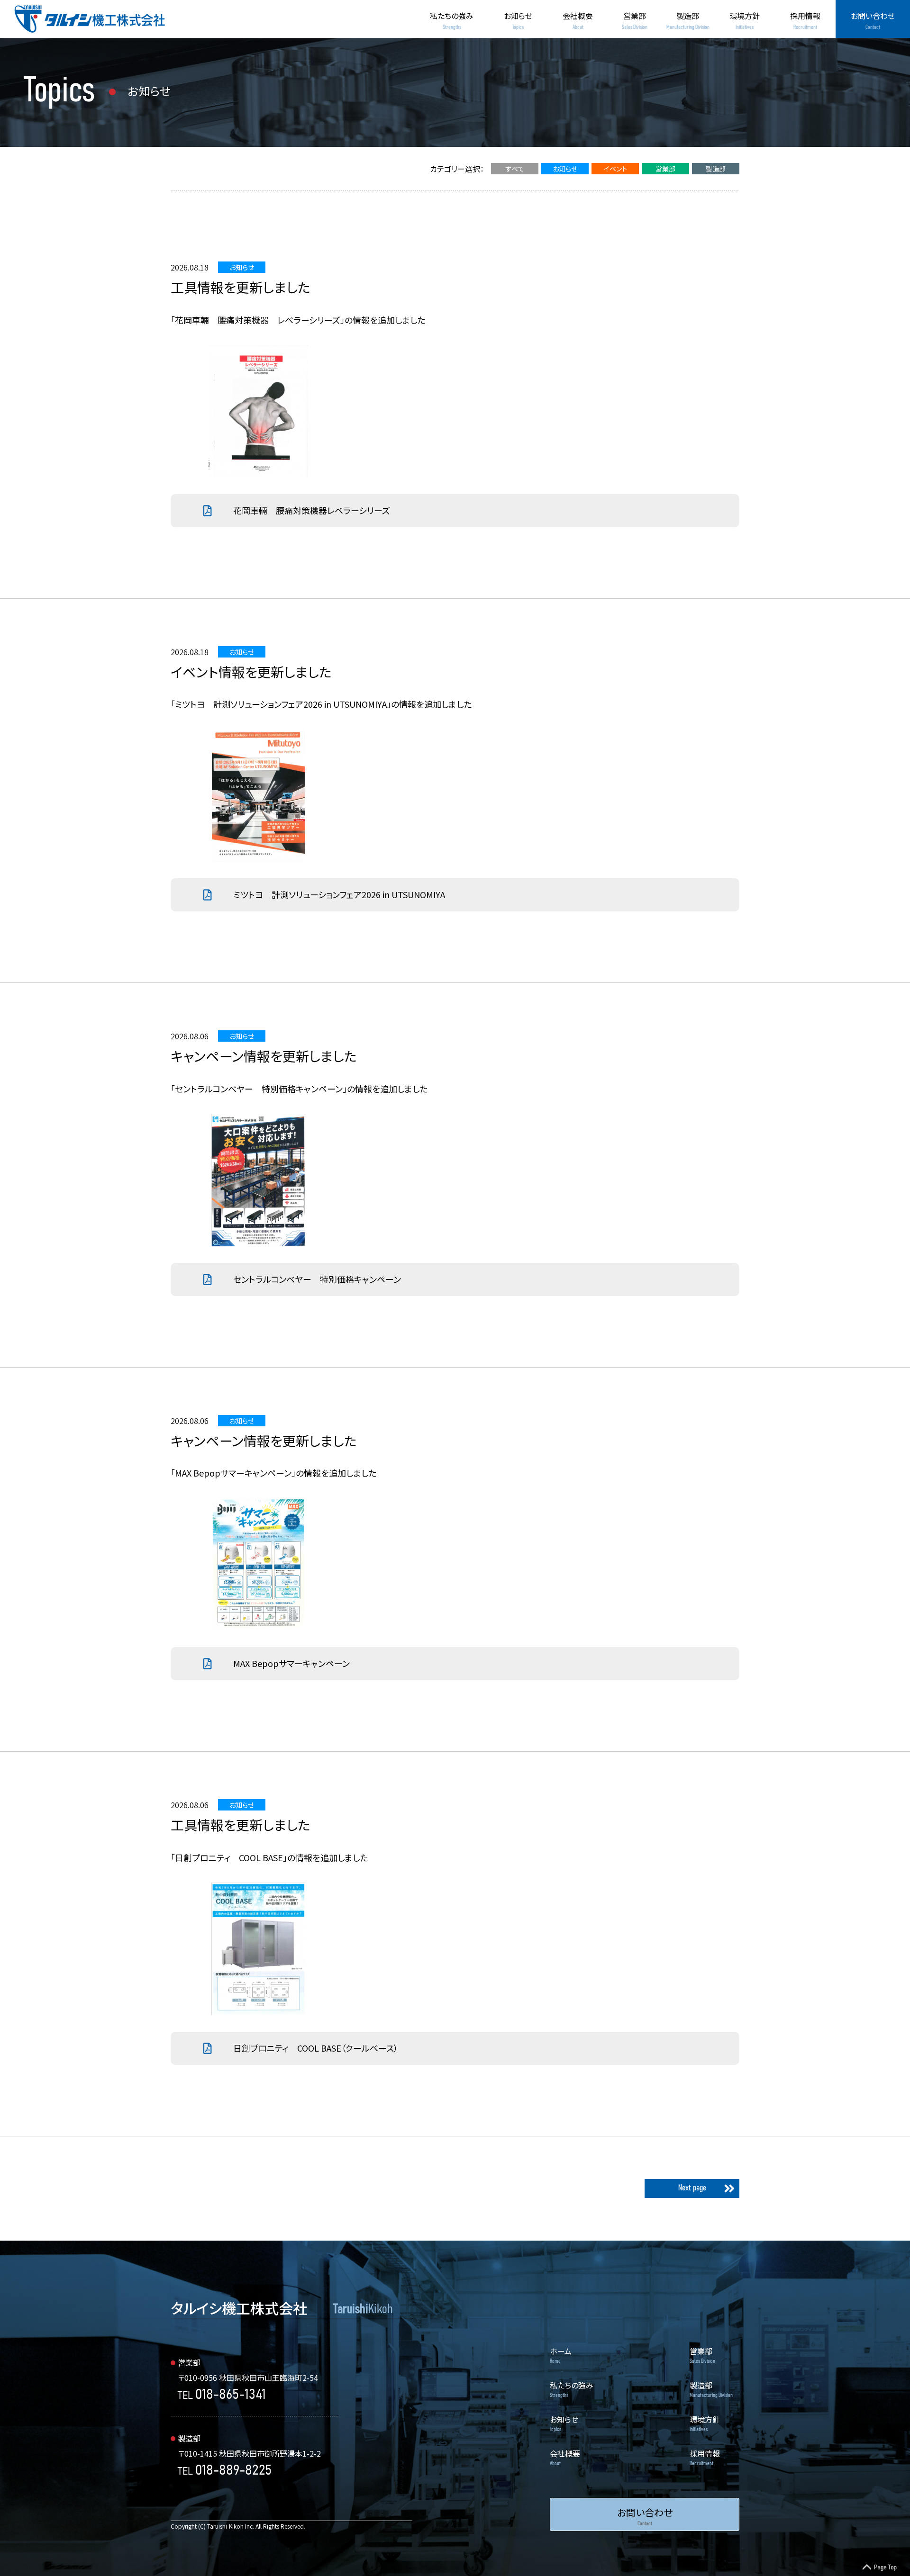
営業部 (665, 169)
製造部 (716, 169)
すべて (515, 169)
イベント (615, 169)
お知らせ (565, 169)
